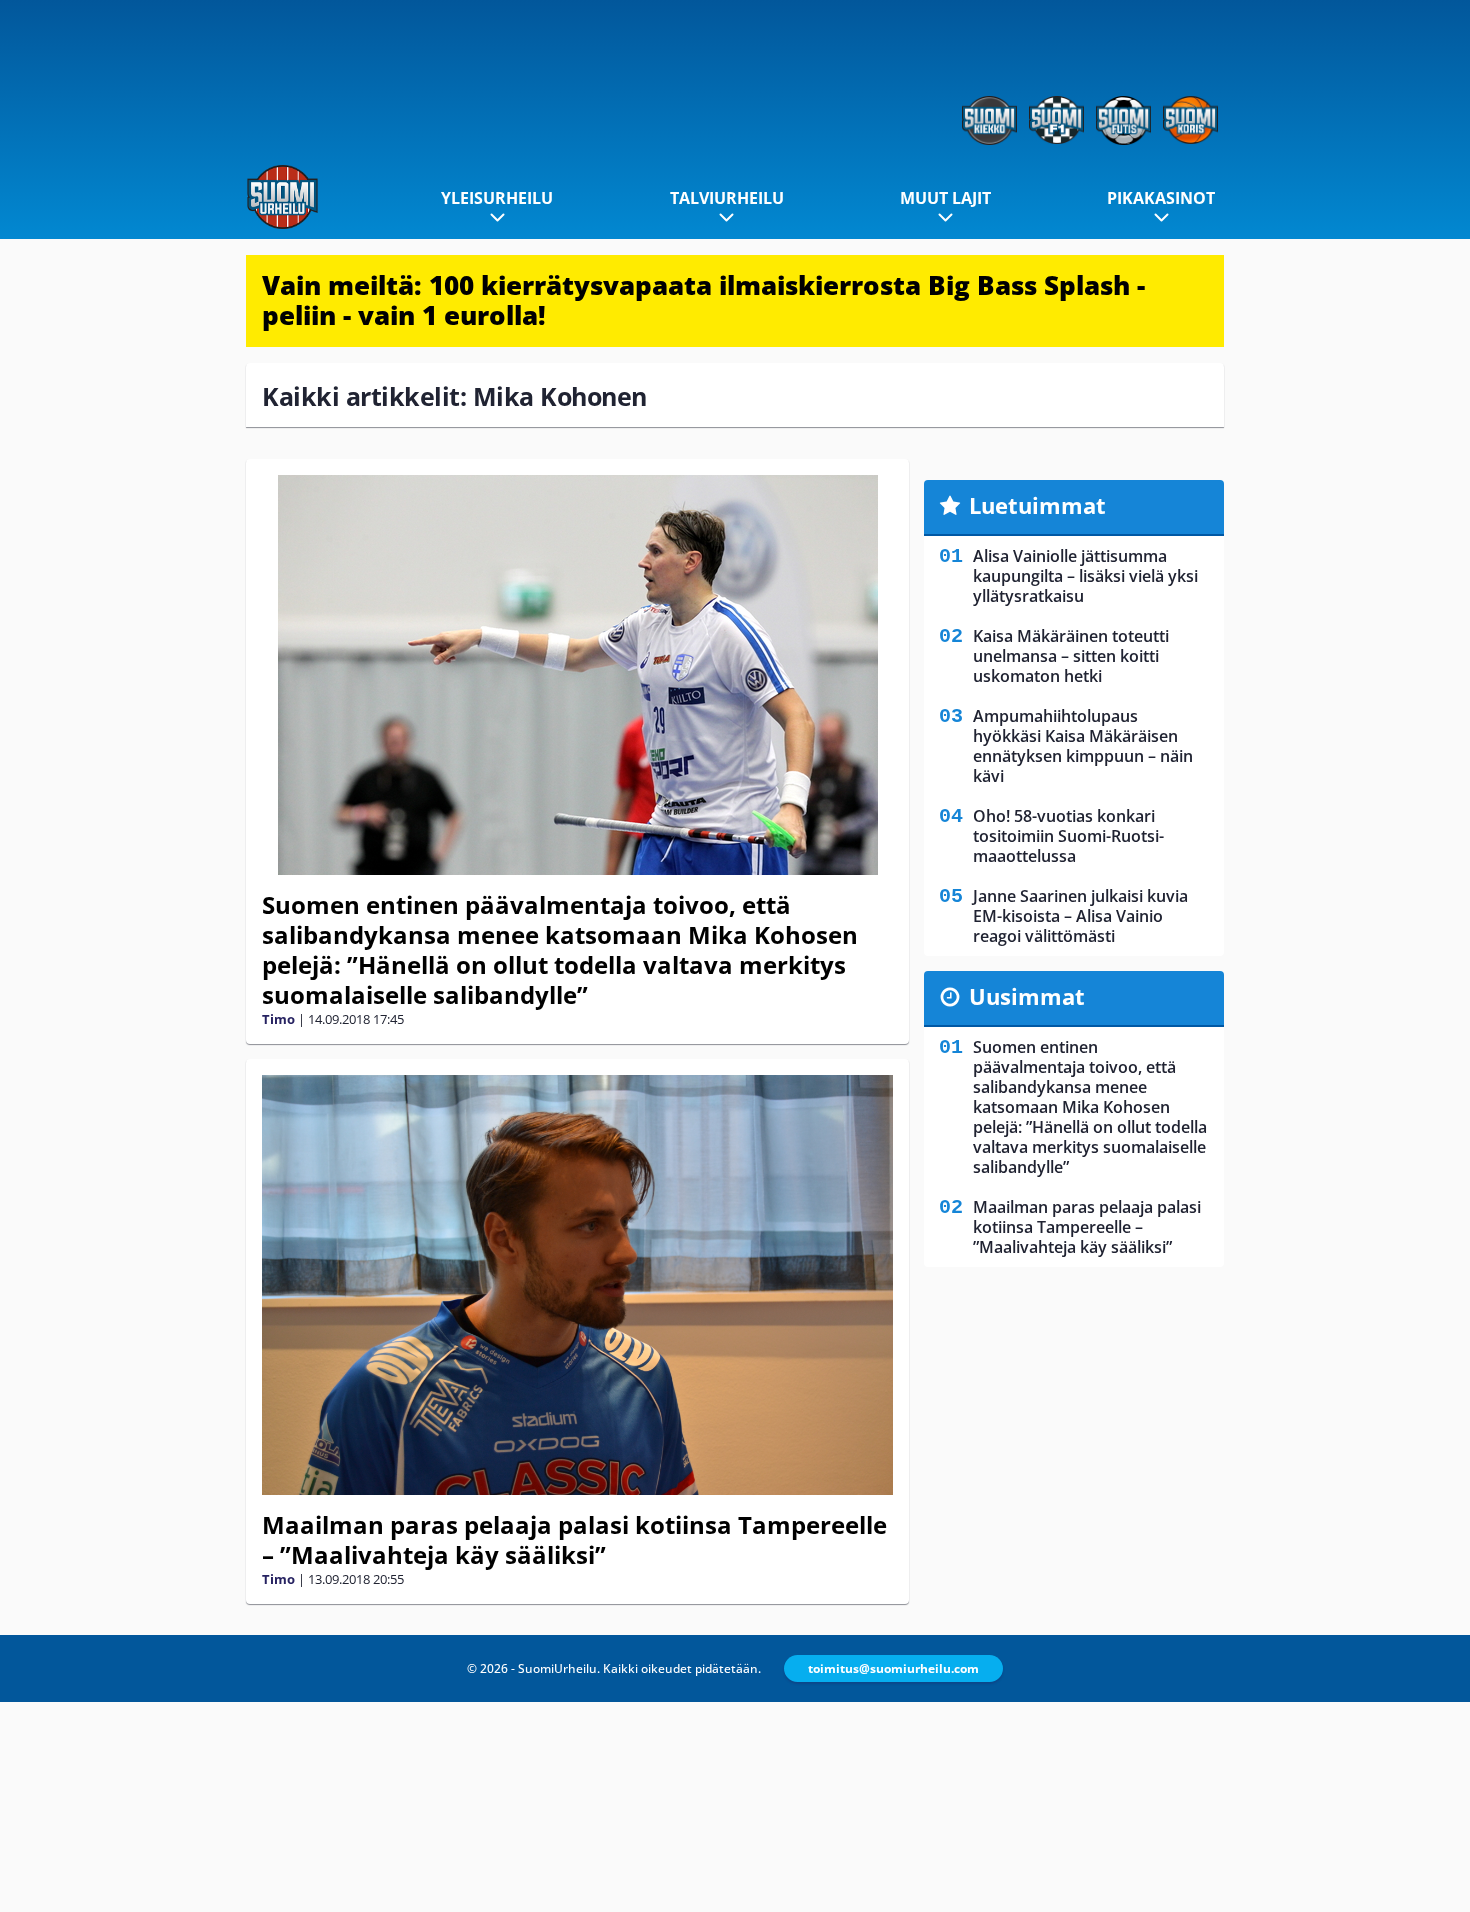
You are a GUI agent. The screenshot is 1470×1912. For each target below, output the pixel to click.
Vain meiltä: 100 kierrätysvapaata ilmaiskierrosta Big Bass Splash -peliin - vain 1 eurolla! (703, 300)
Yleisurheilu (497, 198)
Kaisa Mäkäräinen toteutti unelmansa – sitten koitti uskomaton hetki (1071, 656)
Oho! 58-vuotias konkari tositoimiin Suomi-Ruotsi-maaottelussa (1068, 836)
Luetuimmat (1037, 505)
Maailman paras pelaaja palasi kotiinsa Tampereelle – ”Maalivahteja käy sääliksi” (574, 1539)
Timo (278, 1019)
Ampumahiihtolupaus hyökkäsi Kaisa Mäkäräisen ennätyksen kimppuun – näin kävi (1083, 746)
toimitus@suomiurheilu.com (893, 1668)
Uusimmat (1027, 996)
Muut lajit (945, 198)
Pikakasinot (1161, 198)
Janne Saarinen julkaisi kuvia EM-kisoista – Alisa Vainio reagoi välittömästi (1080, 916)
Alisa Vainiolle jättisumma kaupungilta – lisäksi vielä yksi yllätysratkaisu (1085, 576)
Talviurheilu (727, 198)
